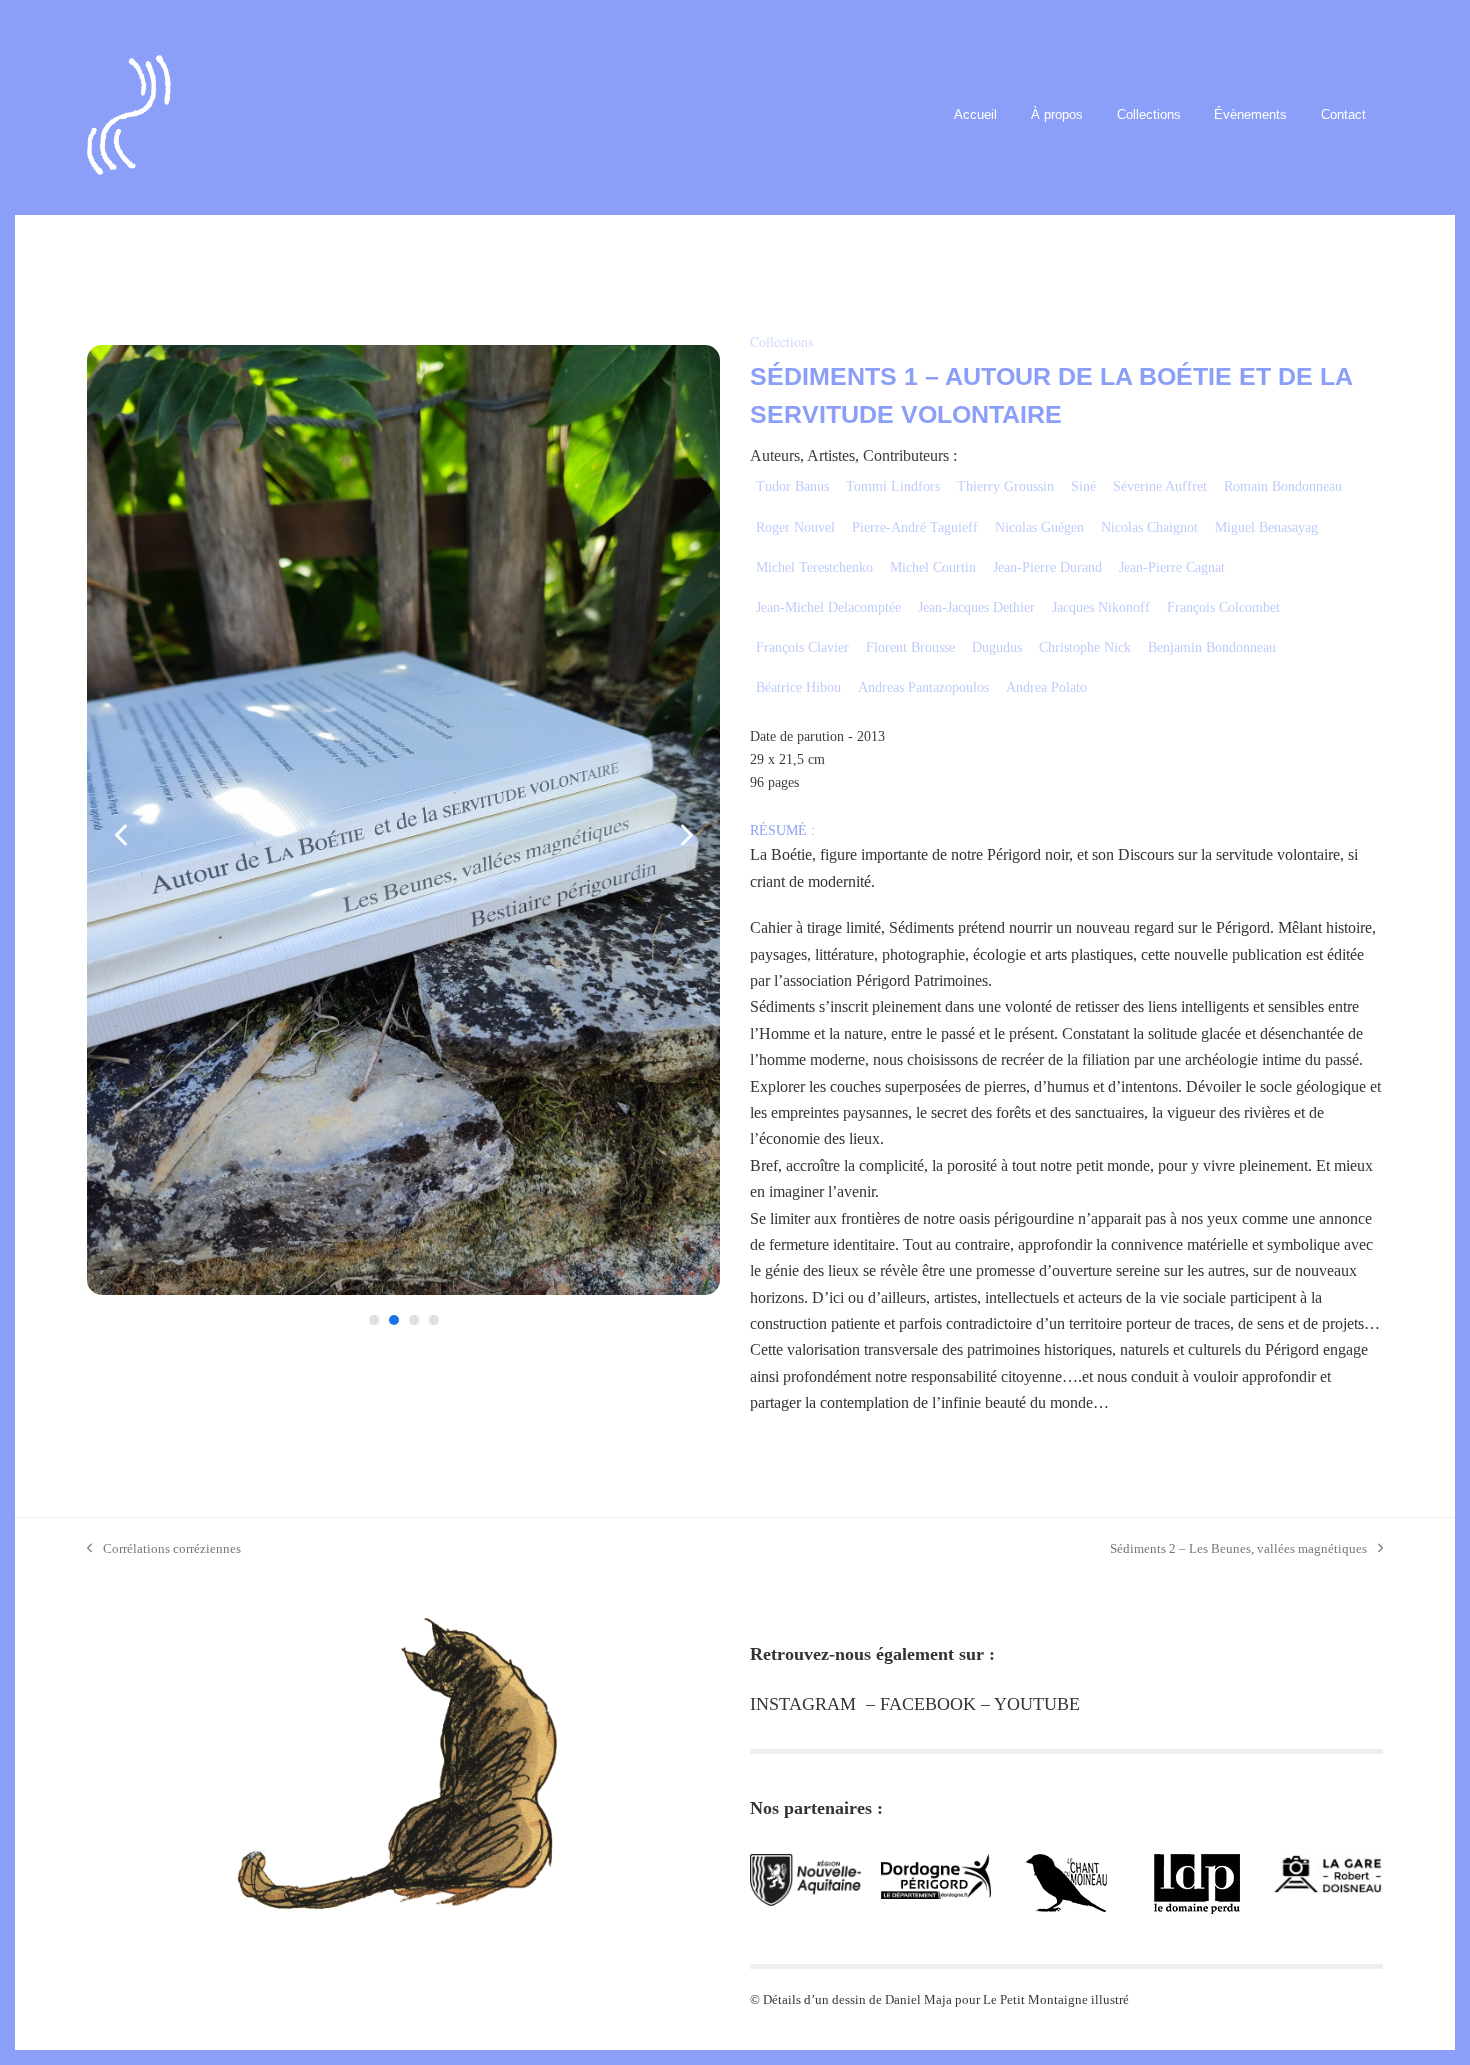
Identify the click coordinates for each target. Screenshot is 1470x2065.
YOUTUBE (1037, 1704)
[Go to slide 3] (414, 1320)
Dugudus (997, 647)
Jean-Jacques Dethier (976, 607)
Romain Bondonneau (1283, 486)
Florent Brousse (910, 647)
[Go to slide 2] (394, 1320)
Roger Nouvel (795, 527)
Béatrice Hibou (798, 687)
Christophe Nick (1085, 647)
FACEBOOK (928, 1704)
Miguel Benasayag (1266, 527)
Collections (781, 341)
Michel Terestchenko (814, 567)
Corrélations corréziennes (164, 1550)
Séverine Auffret (1160, 486)
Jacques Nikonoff (1101, 607)
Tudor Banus (792, 486)
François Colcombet (1223, 607)
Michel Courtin (933, 567)
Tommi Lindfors (893, 486)
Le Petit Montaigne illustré (1056, 1999)
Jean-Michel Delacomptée (828, 607)
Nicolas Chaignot (1149, 527)
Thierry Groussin (1005, 486)
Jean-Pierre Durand (1047, 567)
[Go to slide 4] (434, 1320)
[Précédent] (122, 835)
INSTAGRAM (803, 1704)
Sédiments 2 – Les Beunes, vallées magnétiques (1238, 1550)
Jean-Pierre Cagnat (1172, 567)
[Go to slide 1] (374, 1320)
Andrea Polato (1046, 687)
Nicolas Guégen (1039, 527)
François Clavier (802, 647)
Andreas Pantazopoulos (923, 687)
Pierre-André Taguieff (915, 527)
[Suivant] (685, 835)
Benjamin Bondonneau (1212, 647)
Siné (1083, 486)
